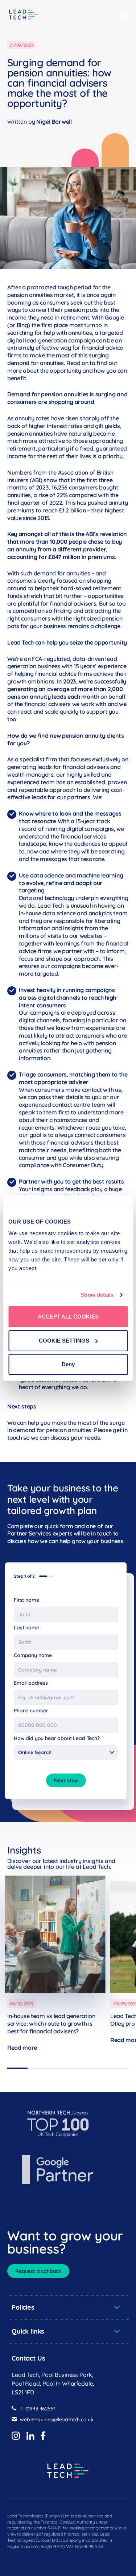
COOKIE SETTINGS (64, 1341)
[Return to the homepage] (24, 15)
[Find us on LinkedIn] (30, 2436)
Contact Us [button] (28, 2358)
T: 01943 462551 (38, 2409)
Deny (68, 1364)
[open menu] (124, 15)
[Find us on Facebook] (43, 2436)
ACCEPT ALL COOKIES (68, 1317)
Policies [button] (23, 2307)
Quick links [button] (28, 2331)
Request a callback (38, 2271)
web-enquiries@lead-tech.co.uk (57, 2420)
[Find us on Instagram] (16, 2436)
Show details (97, 1295)
